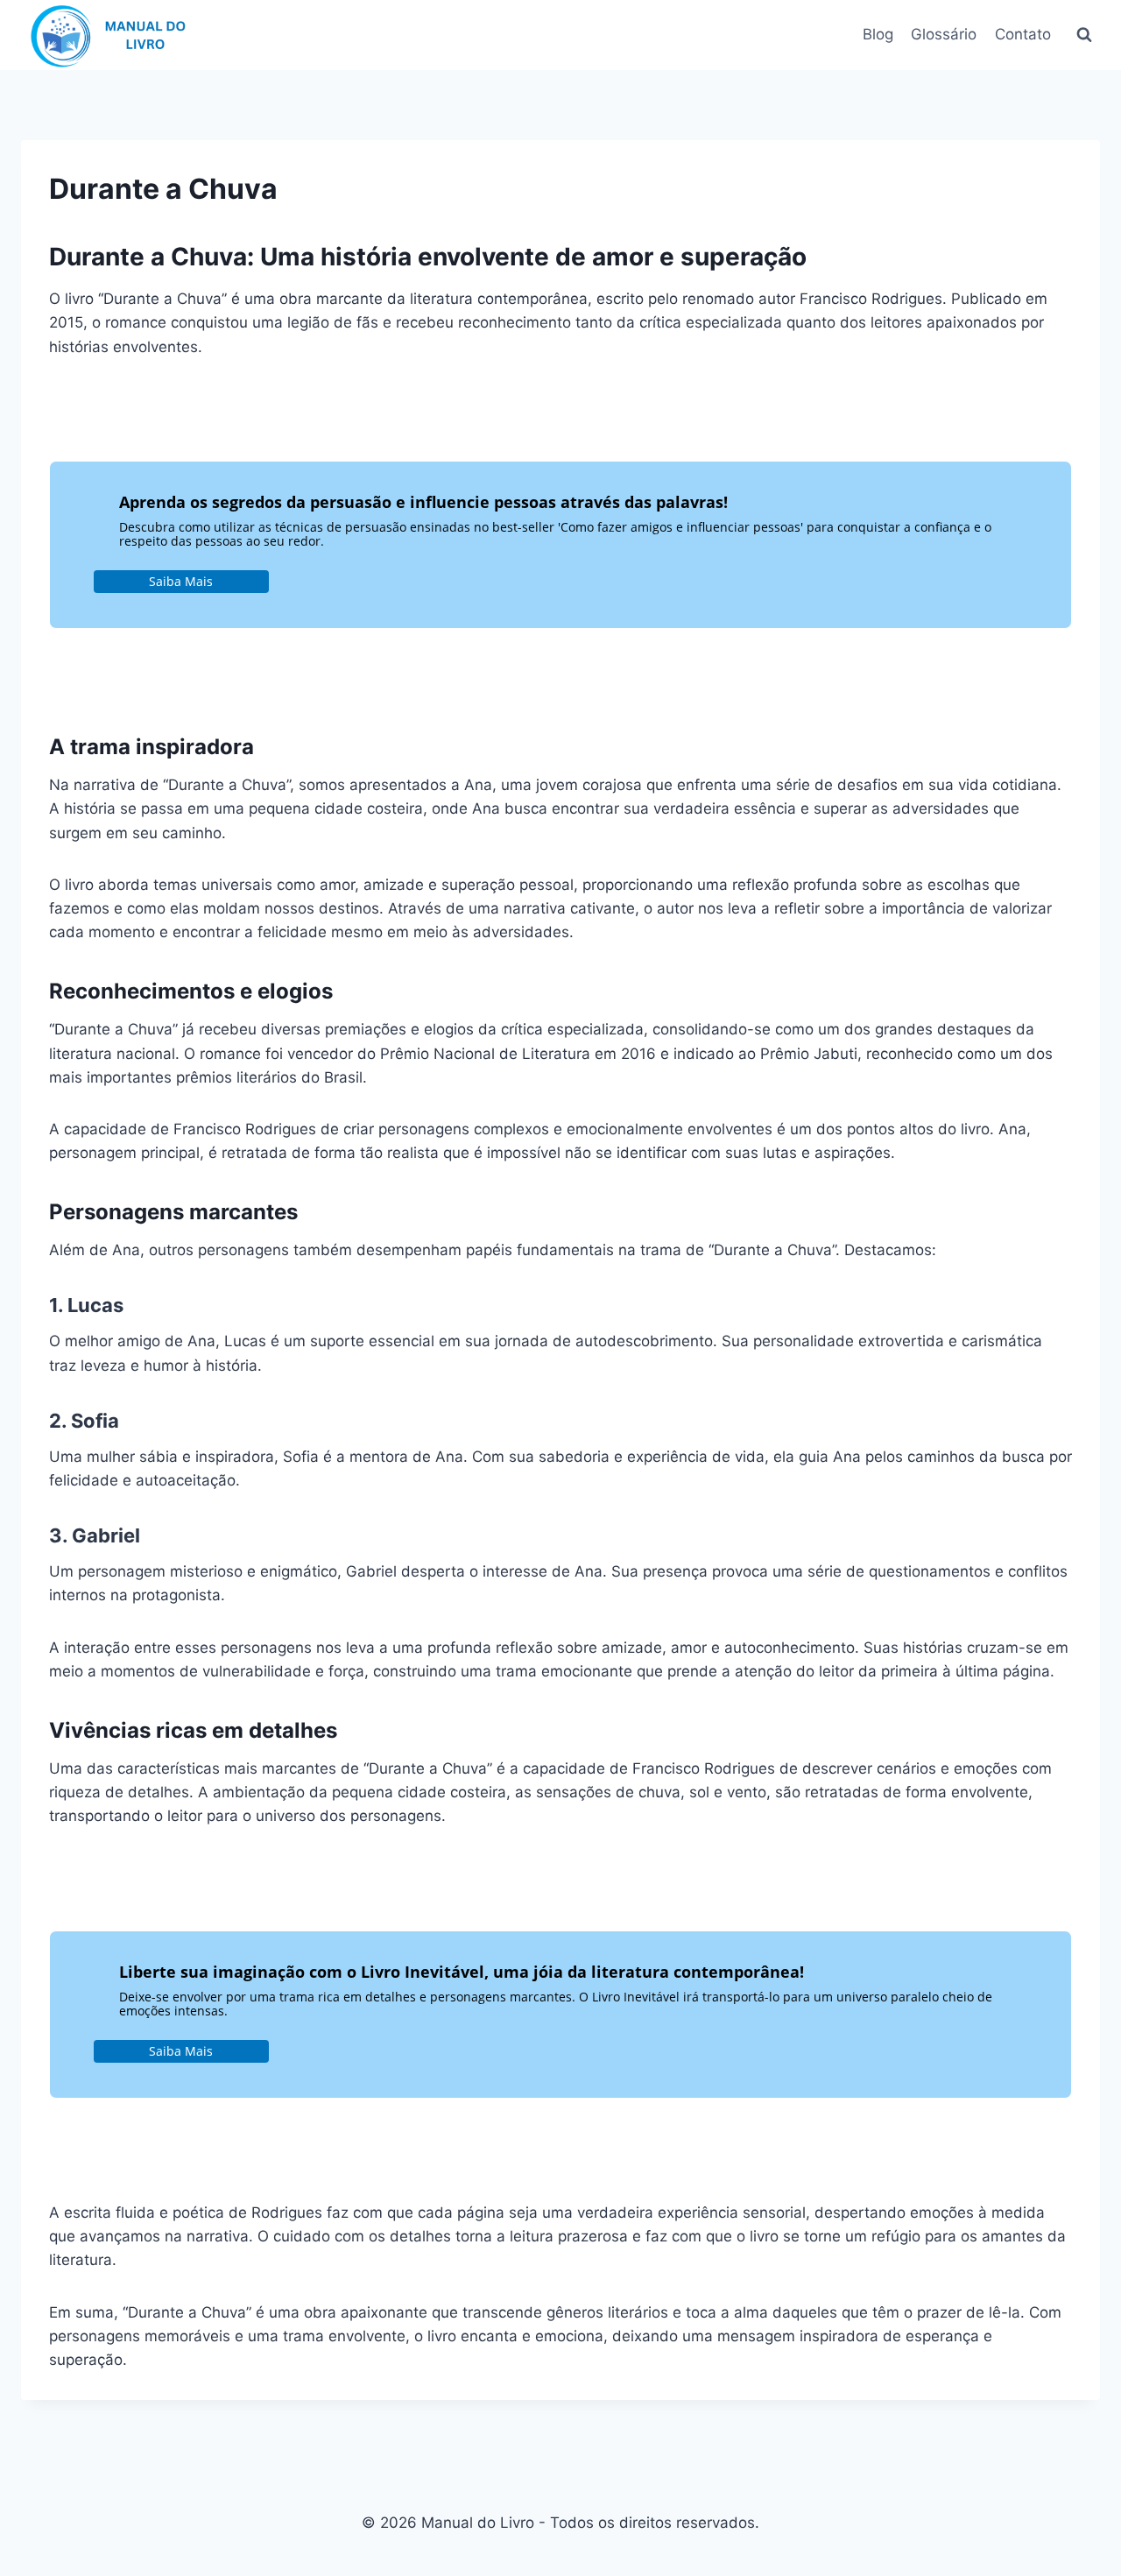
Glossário (944, 34)
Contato (1023, 34)
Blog (878, 34)
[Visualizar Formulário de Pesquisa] (1084, 35)
